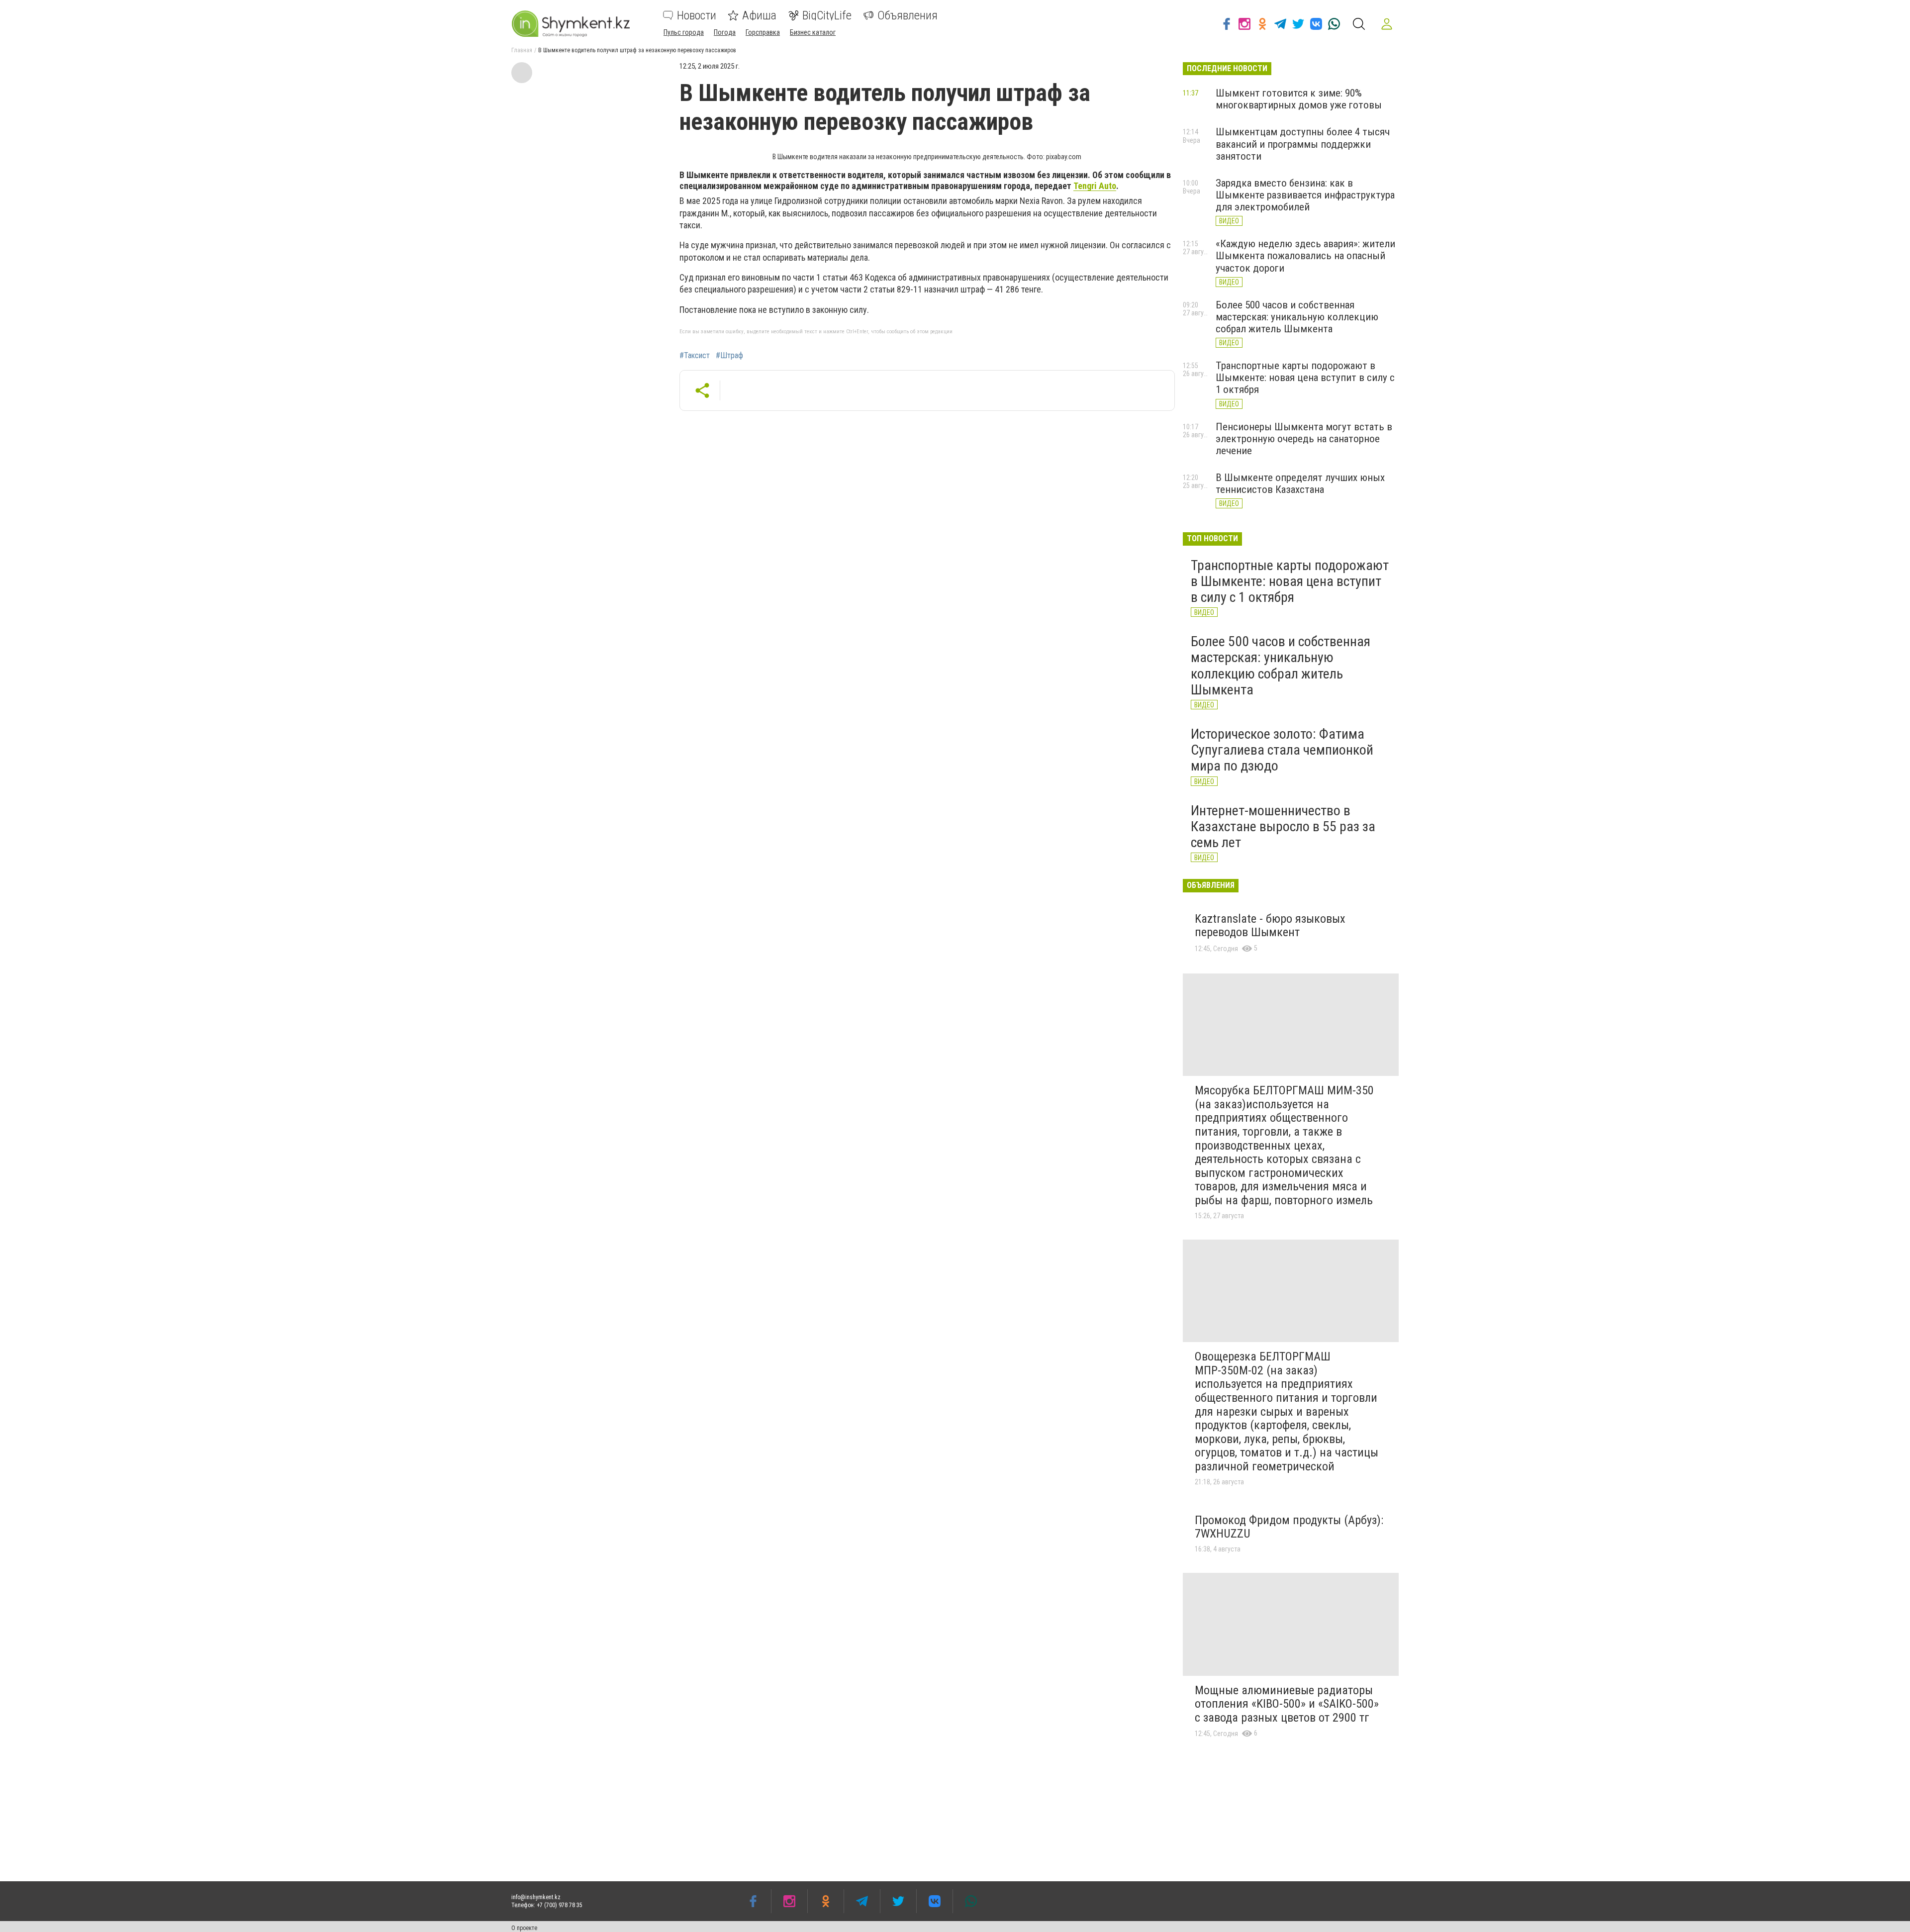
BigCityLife (827, 15)
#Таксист (695, 356)
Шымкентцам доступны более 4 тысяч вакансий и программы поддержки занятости (1303, 144)
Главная (522, 50)
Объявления (907, 15)
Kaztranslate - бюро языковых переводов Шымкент (1270, 926)
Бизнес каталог (813, 32)
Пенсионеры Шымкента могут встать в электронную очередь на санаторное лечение (1304, 439)
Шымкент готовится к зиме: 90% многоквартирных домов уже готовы (1299, 99)
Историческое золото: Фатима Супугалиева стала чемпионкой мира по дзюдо (1282, 750)
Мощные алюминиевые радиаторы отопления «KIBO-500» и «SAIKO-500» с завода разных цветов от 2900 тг (1287, 1704)
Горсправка (763, 32)
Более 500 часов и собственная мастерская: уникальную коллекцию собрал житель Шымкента (1297, 317)
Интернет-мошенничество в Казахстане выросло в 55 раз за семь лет (1283, 826)
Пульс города (684, 32)
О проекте (524, 1928)
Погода (725, 32)
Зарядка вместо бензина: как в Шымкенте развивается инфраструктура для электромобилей (1305, 195)
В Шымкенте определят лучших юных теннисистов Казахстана (1300, 483)
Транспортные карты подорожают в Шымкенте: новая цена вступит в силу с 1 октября (1305, 378)
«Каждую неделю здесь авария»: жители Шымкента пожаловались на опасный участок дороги (1305, 256)
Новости (697, 15)
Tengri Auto (1095, 186)
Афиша (759, 15)
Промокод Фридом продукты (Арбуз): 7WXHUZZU (1289, 1527)
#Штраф (729, 356)
